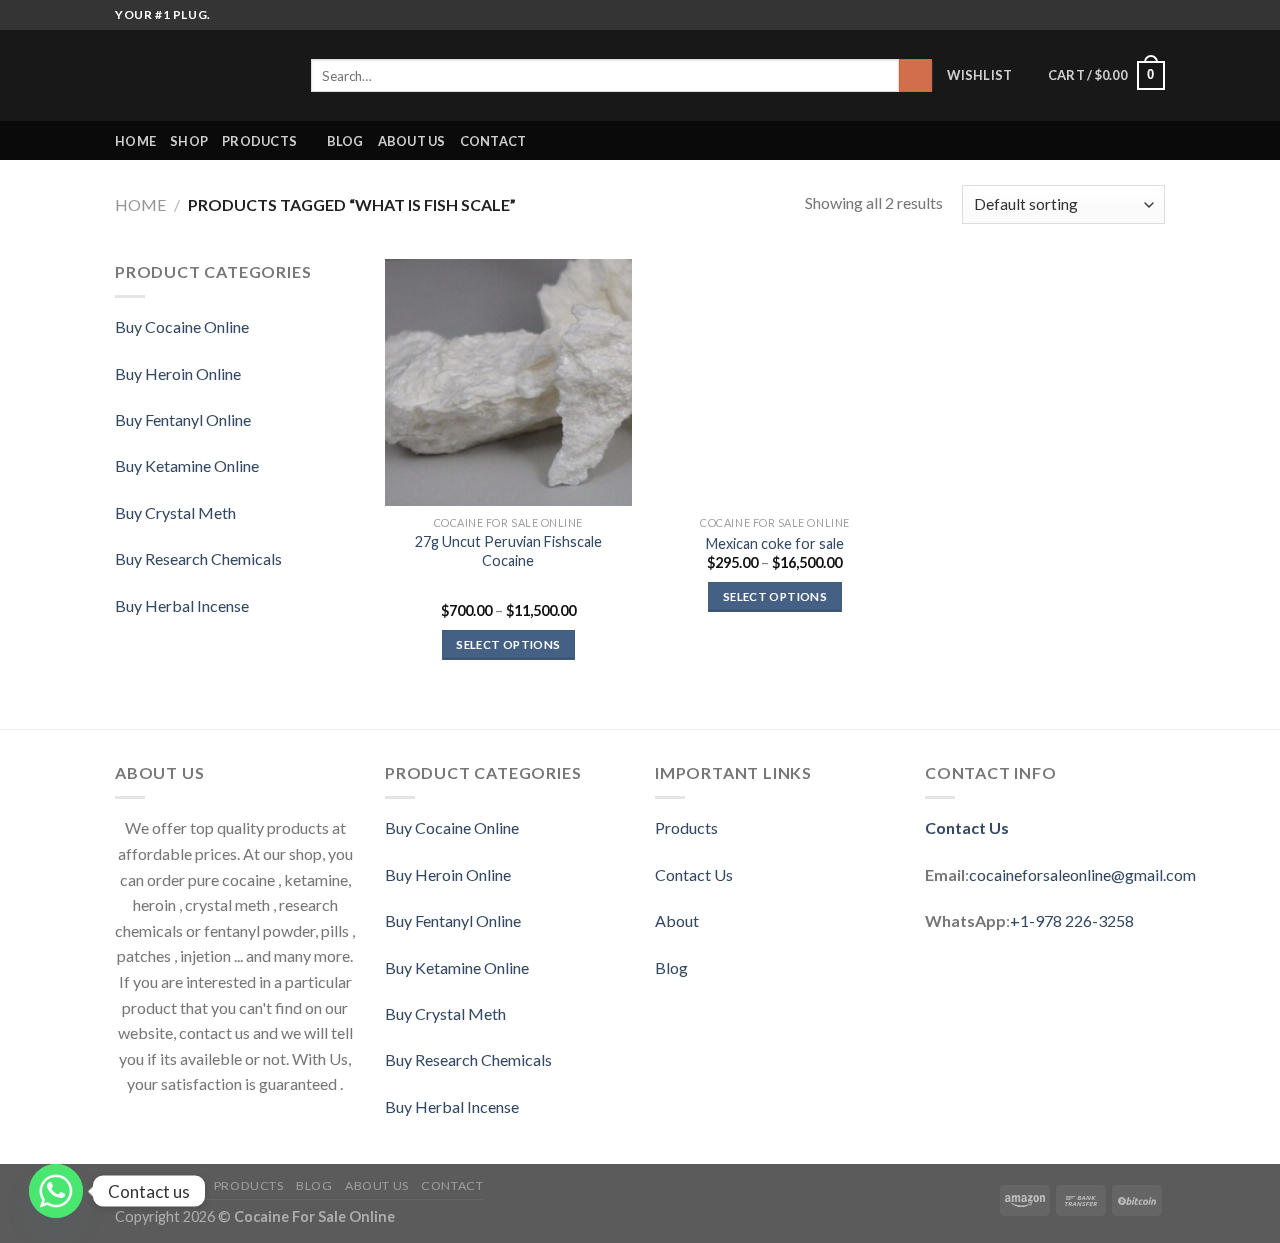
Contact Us (694, 874)
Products (686, 827)
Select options (508, 644)
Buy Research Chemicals (198, 558)
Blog (345, 141)
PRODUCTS (259, 141)
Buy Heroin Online (178, 373)
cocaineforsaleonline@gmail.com (1082, 874)
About (677, 920)
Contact (493, 141)
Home (135, 141)
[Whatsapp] (56, 1191)
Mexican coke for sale (775, 543)
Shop (189, 141)
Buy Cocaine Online (182, 326)
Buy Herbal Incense (182, 605)
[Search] (915, 76)
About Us (412, 141)
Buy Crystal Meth (175, 512)
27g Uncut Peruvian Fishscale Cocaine (508, 551)
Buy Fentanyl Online (183, 419)
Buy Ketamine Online (187, 465)
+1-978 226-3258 (1072, 920)
